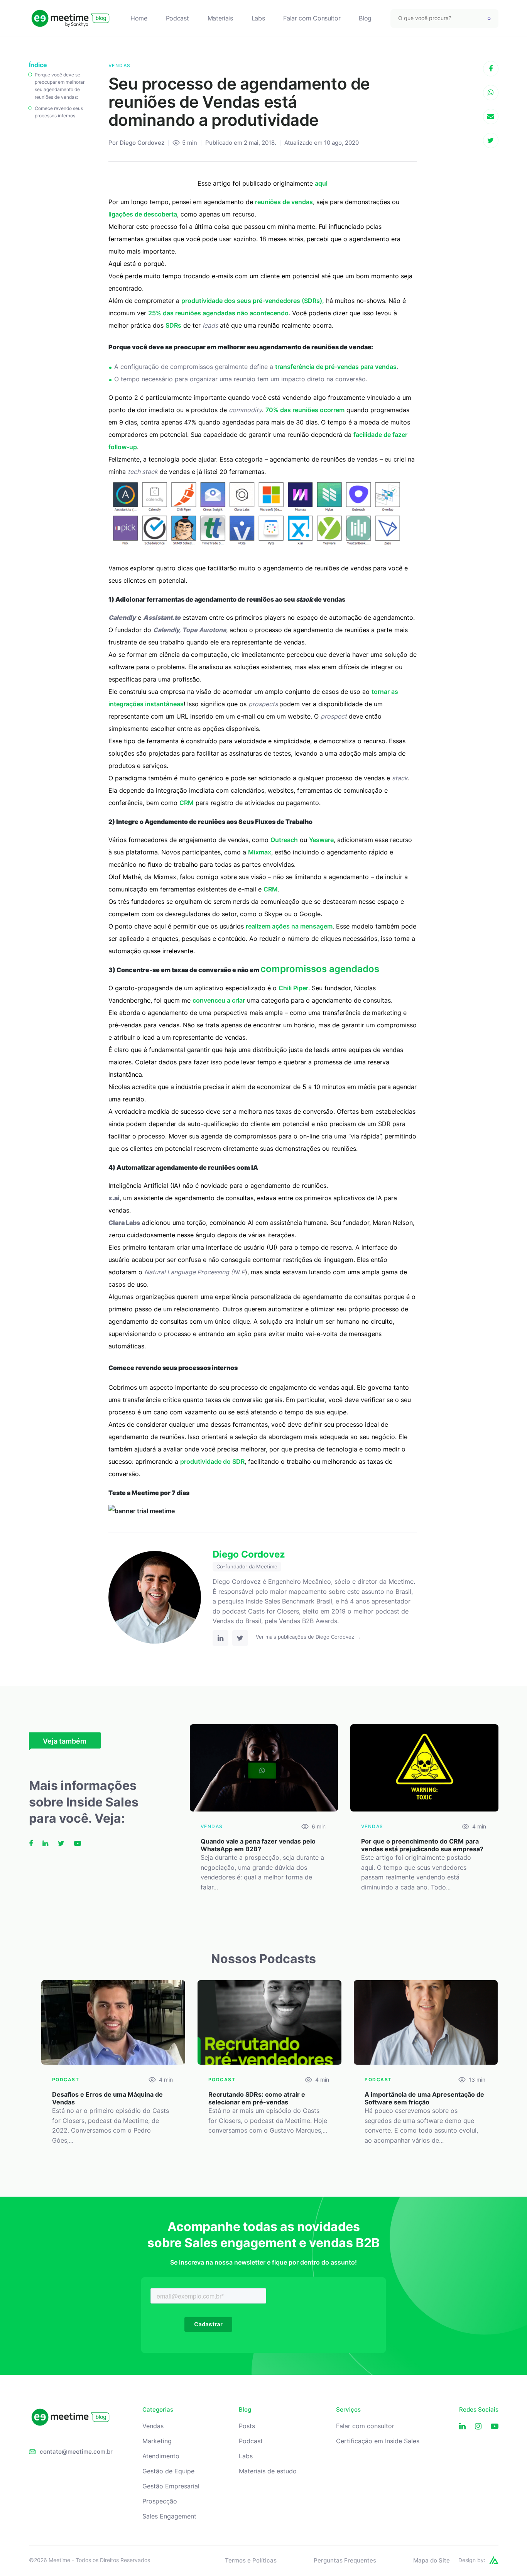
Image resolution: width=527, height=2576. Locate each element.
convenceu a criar (219, 1000)
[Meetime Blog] (70, 18)
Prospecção (160, 2501)
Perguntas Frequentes (345, 2560)
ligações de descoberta (143, 214)
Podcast (177, 18)
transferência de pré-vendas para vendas (336, 367)
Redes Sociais (479, 2410)
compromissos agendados (320, 969)
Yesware (321, 840)
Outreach (284, 840)
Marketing (157, 2441)
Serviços (348, 2410)
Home (139, 18)
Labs (258, 18)
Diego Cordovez (142, 143)
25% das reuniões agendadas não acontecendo (218, 313)
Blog (365, 18)
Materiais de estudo (268, 2471)
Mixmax (260, 852)
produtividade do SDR (212, 1461)
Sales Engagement (169, 2516)
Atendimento (161, 2456)
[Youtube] (495, 2426)
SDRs (173, 325)
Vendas (153, 2426)
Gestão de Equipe (168, 2471)
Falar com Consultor (312, 18)
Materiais (220, 18)
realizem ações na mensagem (289, 926)
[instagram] (478, 2426)
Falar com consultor (365, 2426)
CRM (187, 803)
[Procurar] (489, 19)
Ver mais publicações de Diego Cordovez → (308, 1637)
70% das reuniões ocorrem (305, 410)
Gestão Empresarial (171, 2486)
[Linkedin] (462, 2426)
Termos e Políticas (251, 2560)
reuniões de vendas (284, 202)
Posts (247, 2426)
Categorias (158, 2410)
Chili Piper (293, 988)
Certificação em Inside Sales (378, 2441)
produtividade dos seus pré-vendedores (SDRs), (253, 301)
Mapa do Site (432, 2560)
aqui (321, 183)
